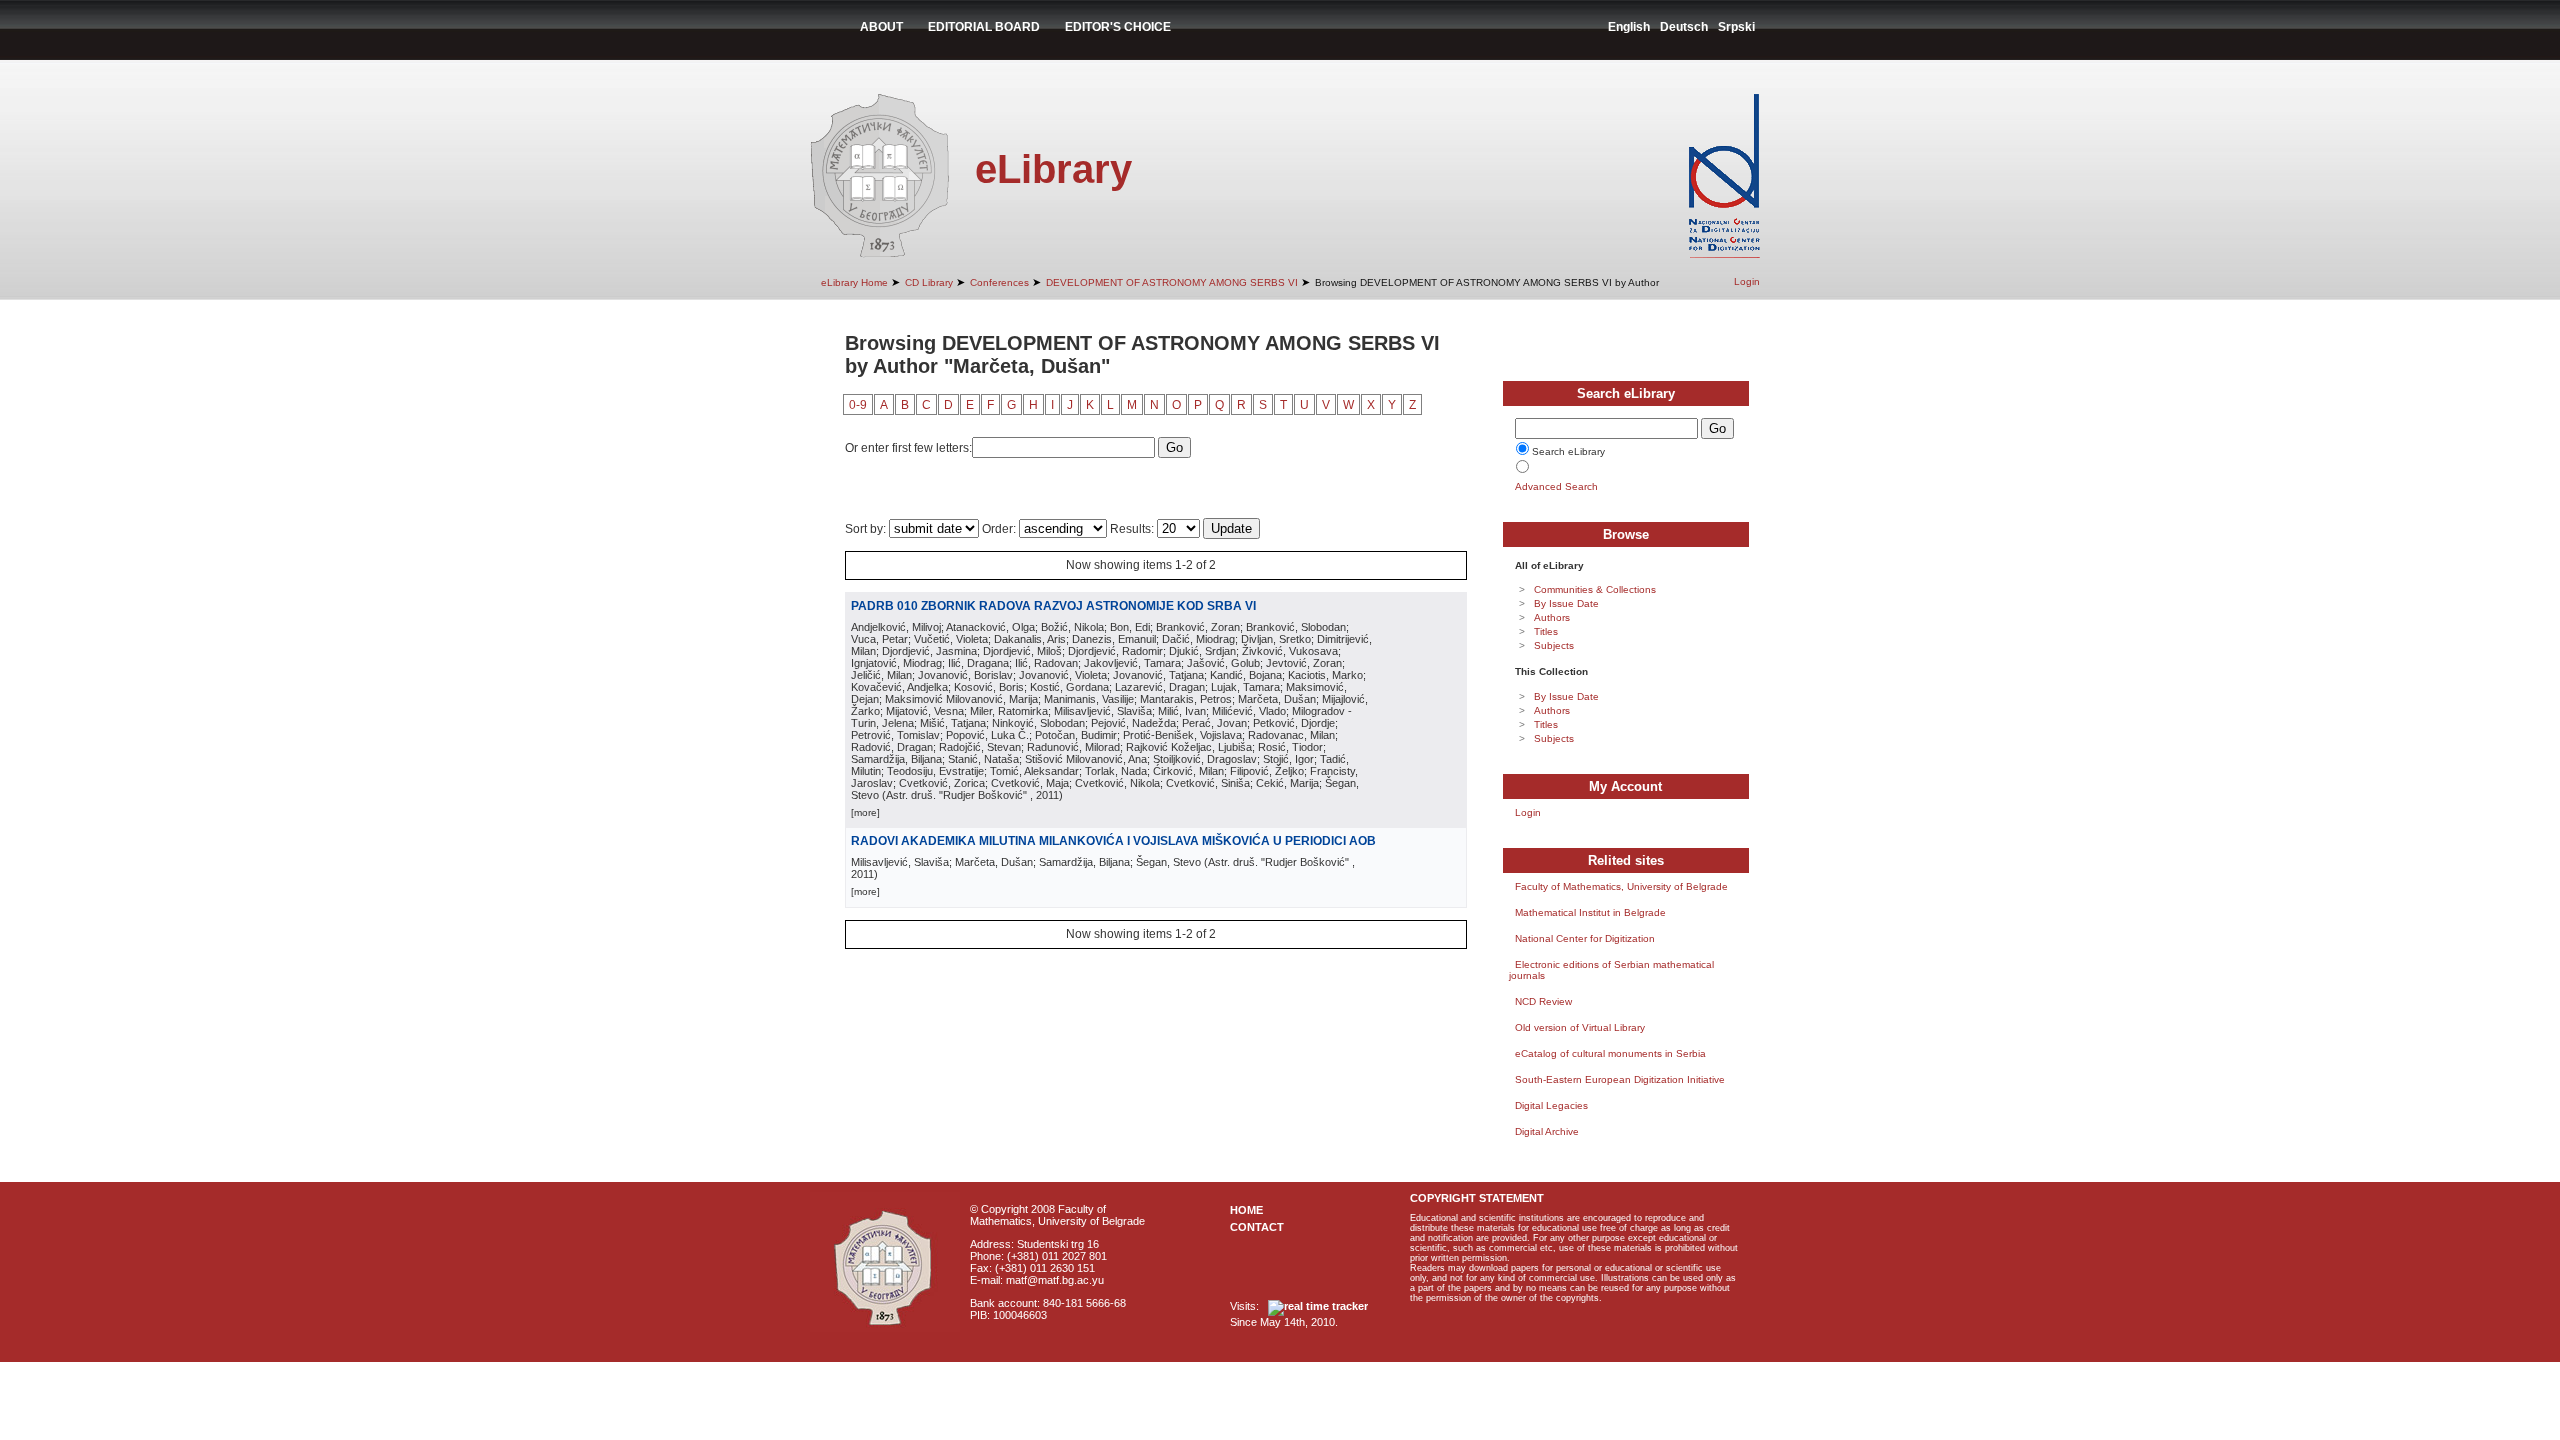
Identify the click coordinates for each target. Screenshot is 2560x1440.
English (1629, 27)
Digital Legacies (1551, 1105)
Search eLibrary (1568, 451)
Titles (1546, 631)
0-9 (858, 405)
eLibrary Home (854, 282)
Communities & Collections (1595, 589)
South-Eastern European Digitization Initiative (1620, 1079)
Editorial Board (984, 27)
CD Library (929, 282)
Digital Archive (1547, 1131)
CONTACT (1257, 1227)
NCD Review (1543, 1001)
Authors (1552, 617)
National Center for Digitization (1585, 938)
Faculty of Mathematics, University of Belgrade (1621, 886)
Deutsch (1684, 27)
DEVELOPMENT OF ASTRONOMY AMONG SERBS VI (1172, 282)
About (881, 27)
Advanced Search (1556, 486)
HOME (1246, 1210)
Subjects (1554, 645)
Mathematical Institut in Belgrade (1590, 912)
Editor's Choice (1118, 27)
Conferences (999, 282)
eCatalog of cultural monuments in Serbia (1610, 1053)
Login (1747, 281)
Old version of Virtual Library (1580, 1027)
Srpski (1736, 27)
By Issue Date (1566, 603)
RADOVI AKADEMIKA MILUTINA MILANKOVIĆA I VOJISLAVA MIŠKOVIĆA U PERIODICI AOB (1113, 841)
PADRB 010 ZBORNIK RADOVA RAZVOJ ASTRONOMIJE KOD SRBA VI (1053, 606)
